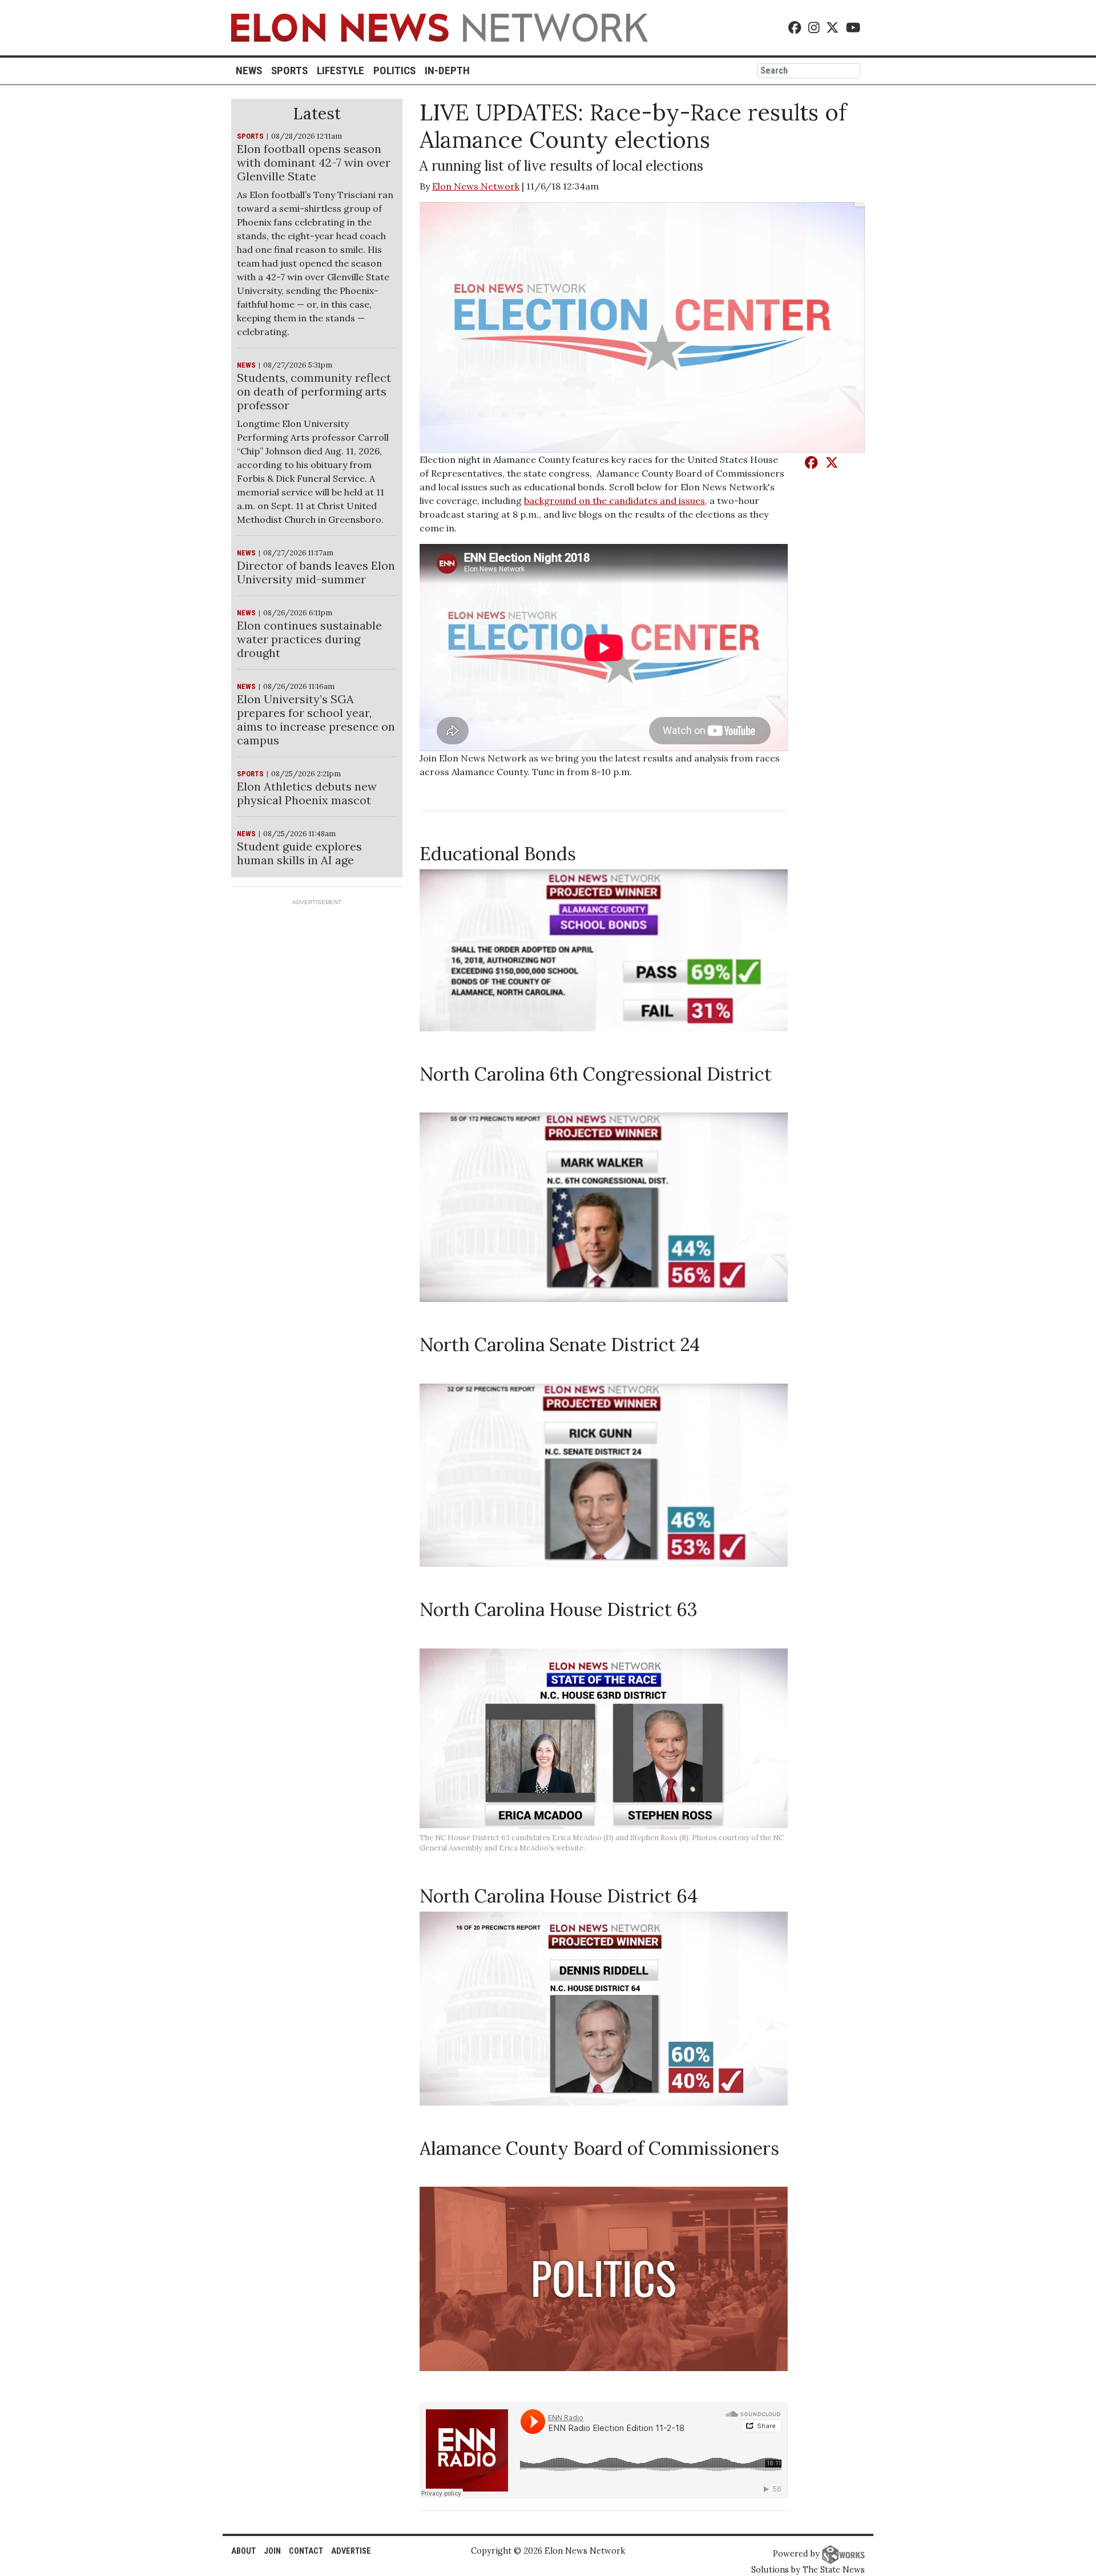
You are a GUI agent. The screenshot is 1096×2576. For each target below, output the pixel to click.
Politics (394, 70)
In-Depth (447, 70)
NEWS (246, 365)
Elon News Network (476, 186)
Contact (306, 2551)
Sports (289, 70)
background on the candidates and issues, (616, 501)
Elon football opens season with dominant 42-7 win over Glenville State (314, 162)
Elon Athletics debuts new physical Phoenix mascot (307, 793)
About (243, 2551)
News (249, 70)
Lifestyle (341, 70)
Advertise (351, 2551)
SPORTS (250, 136)
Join (272, 2551)
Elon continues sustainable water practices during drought (309, 639)
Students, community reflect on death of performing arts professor (314, 391)
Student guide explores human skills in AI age (299, 853)
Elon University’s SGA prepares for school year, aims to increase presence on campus (316, 719)
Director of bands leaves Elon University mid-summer (316, 572)
